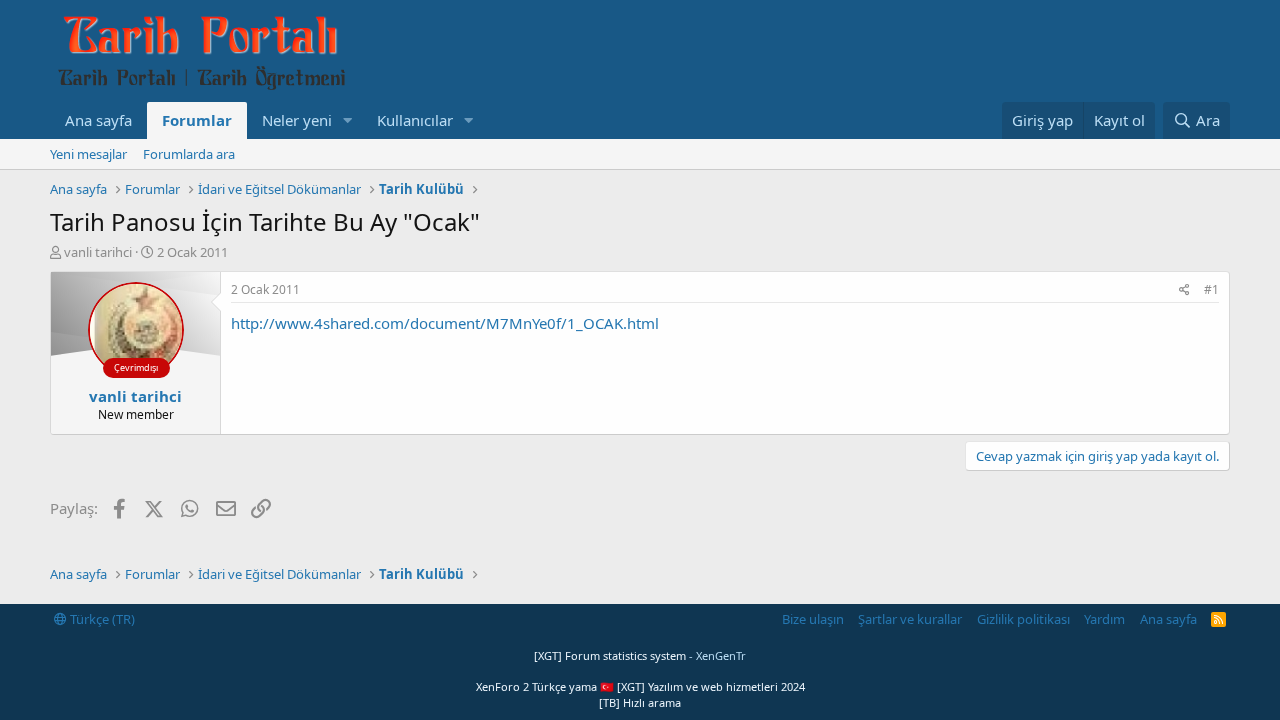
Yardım (1104, 619)
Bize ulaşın (813, 619)
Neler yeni (297, 120)
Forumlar (197, 120)
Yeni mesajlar (88, 154)
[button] (348, 120)
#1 (1211, 289)
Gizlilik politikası (1023, 619)
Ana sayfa (98, 120)
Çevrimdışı (136, 367)
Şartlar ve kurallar (910, 619)
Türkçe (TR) (101, 619)
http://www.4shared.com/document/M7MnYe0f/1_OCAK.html (445, 323)
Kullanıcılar (415, 120)
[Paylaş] (1184, 290)
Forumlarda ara (189, 154)
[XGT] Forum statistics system (640, 655)
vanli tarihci (98, 252)
